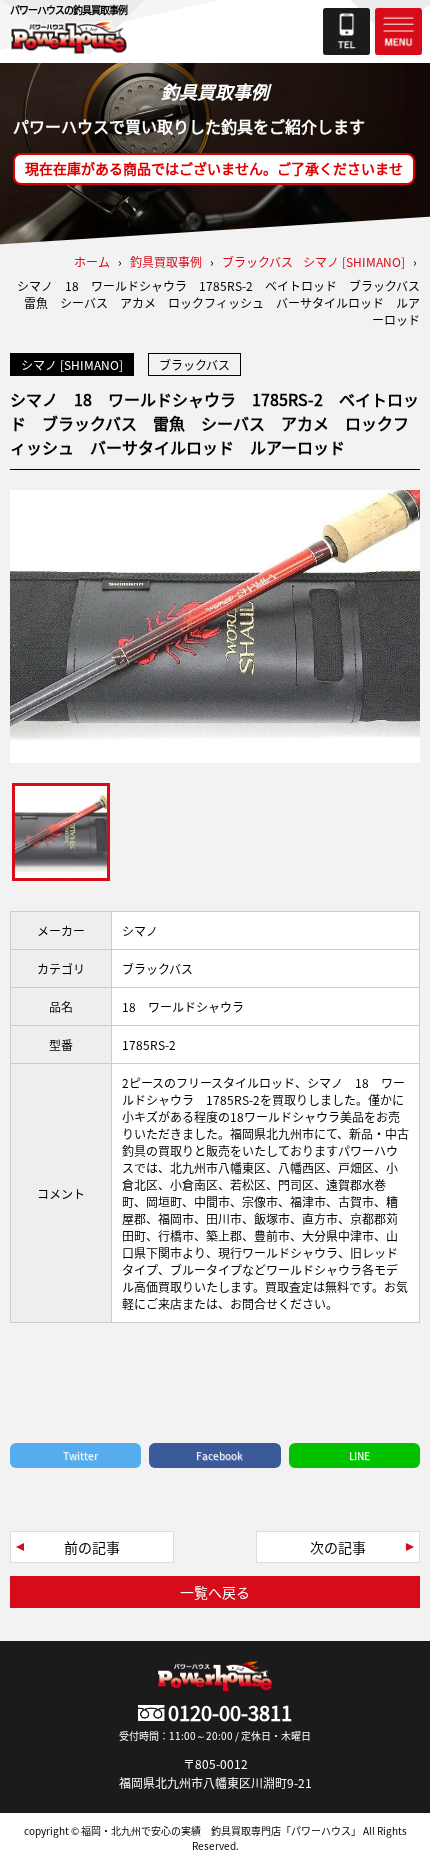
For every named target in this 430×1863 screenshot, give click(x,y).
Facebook (219, 1455)
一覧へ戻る (215, 1592)
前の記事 (92, 1547)
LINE (359, 1455)
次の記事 (338, 1547)
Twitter (80, 1455)
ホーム (92, 261)
